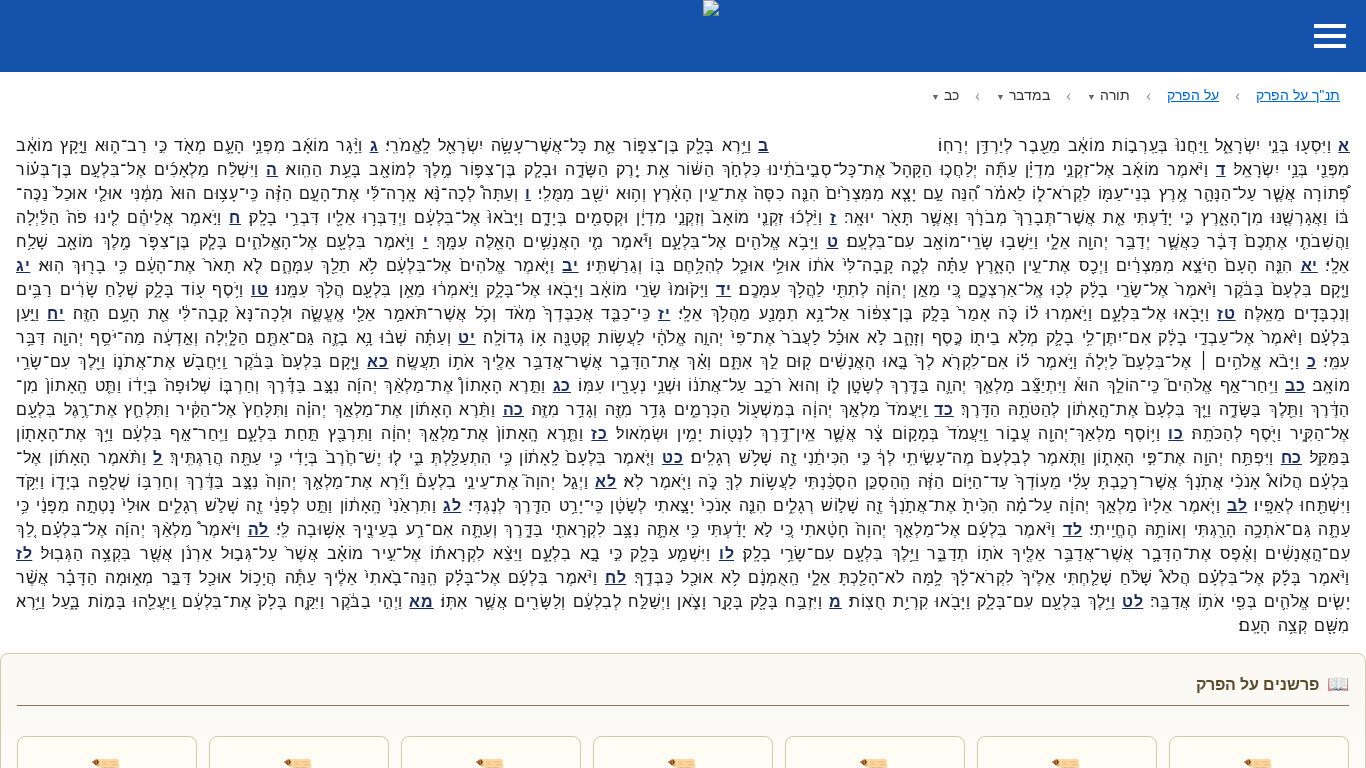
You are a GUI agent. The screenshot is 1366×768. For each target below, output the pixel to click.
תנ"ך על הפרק (1298, 94)
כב (951, 94)
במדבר (1029, 94)
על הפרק (1193, 94)
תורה (1115, 94)
